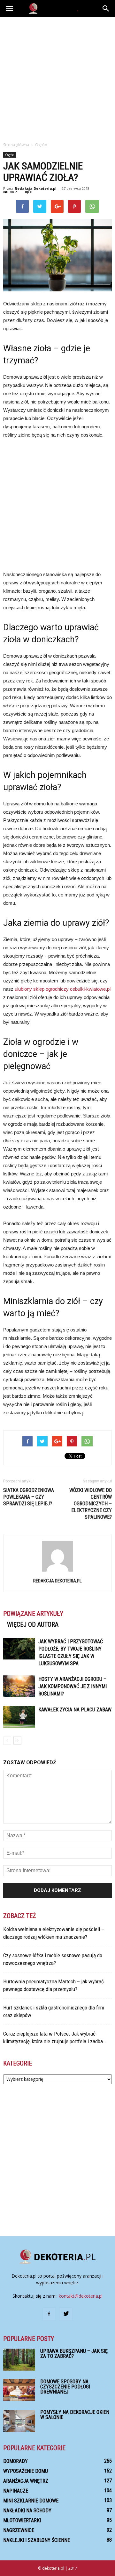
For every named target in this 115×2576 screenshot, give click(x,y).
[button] (106, 9)
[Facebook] (49, 2314)
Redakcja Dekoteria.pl (36, 188)
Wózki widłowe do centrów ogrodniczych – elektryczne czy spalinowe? (91, 1504)
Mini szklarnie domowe (31, 2501)
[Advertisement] (57, 78)
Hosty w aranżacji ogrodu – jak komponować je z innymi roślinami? (73, 1686)
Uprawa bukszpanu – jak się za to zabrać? (74, 2354)
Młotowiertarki (22, 2520)
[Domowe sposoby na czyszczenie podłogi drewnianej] (19, 2390)
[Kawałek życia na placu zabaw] (19, 1717)
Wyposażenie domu (26, 2471)
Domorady (15, 2461)
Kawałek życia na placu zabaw (75, 1710)
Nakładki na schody (27, 2511)
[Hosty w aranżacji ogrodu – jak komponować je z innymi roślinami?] (19, 1686)
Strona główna (16, 145)
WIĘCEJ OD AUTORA (33, 1624)
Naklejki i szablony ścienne (37, 2540)
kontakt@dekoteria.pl (81, 2296)
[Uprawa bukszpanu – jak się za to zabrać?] (19, 2360)
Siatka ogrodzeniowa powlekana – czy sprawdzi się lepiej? (29, 1497)
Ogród (10, 155)
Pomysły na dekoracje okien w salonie (75, 2415)
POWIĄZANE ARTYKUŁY (33, 1614)
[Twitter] (66, 2314)
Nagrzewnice (19, 2530)
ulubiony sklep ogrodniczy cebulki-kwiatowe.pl (63, 989)
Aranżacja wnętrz (26, 2481)
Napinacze (16, 2491)
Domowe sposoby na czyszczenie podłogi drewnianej (65, 2387)
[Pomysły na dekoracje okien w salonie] (19, 2421)
